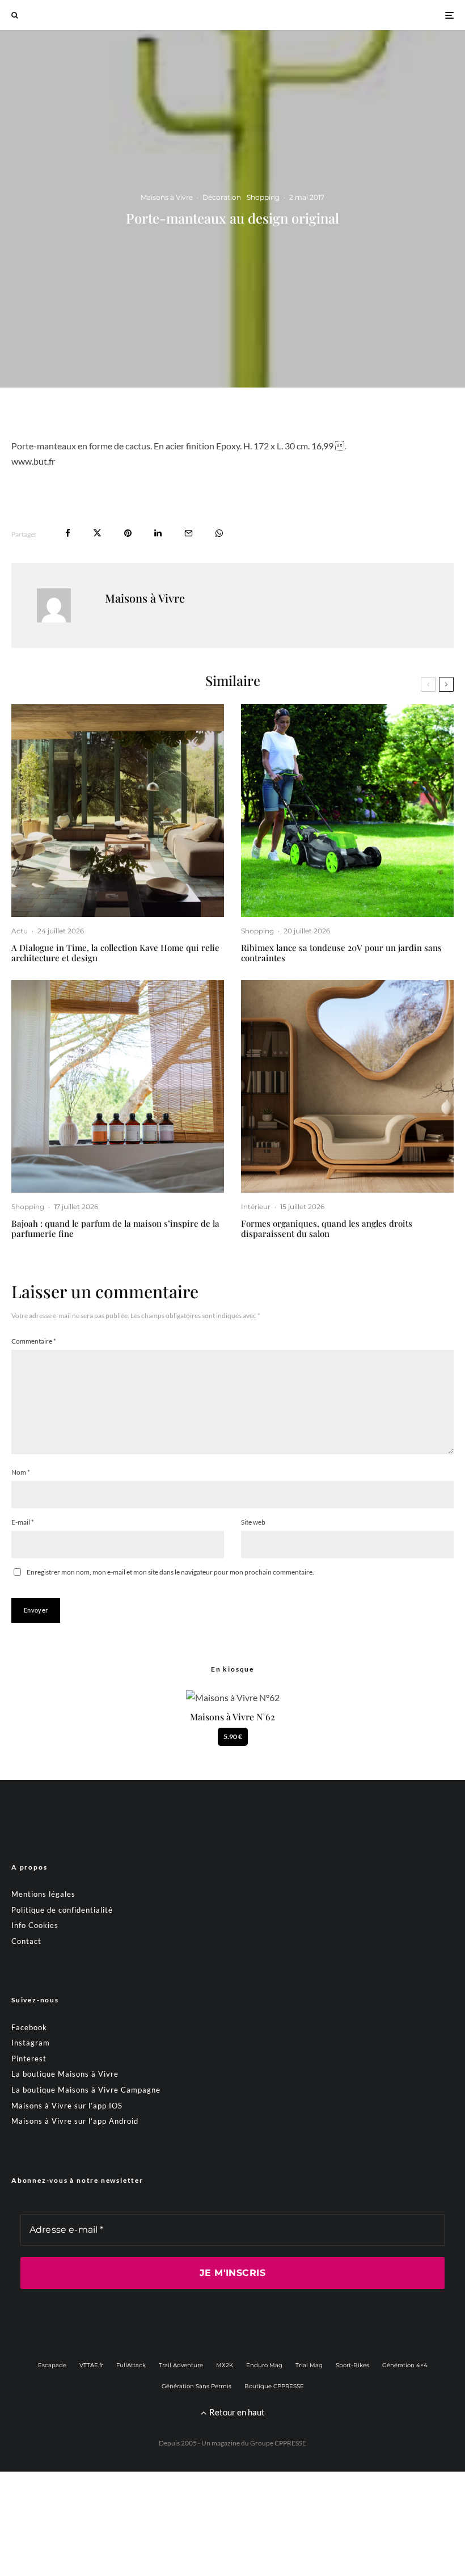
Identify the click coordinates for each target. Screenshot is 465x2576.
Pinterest (29, 2059)
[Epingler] (128, 533)
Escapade (52, 2365)
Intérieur (256, 1207)
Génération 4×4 (405, 2365)
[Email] (189, 533)
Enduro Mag (264, 2365)
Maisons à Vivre (167, 197)
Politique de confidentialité (62, 1910)
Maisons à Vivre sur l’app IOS (67, 2106)
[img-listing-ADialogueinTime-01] (118, 811)
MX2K (225, 2365)
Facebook (29, 2027)
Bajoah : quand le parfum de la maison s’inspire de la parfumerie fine (115, 1228)
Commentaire (34, 1341)
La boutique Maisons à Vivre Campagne (86, 2090)
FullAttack (131, 2365)
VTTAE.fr (91, 2365)
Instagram (31, 2043)
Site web (253, 1522)
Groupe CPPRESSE (278, 2443)
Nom (21, 1472)
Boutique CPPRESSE (274, 2386)
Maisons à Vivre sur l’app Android (75, 2121)
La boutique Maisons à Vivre (65, 2074)
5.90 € (233, 1737)
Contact (26, 1941)
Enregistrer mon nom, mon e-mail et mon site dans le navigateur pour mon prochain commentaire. (170, 1572)
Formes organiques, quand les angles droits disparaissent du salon (327, 1228)
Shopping (263, 197)
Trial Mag (309, 2365)
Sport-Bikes (352, 2365)
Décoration (222, 197)
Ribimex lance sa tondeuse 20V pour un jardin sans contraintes (341, 953)
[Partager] (68, 533)
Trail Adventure (181, 2365)
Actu (20, 931)
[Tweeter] (97, 533)
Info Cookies (35, 1925)
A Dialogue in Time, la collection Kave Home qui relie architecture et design (115, 953)
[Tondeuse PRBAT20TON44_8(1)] (347, 811)
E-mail (23, 1522)
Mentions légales (43, 1894)
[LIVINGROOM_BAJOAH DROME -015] (118, 1086)
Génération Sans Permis (196, 2386)
